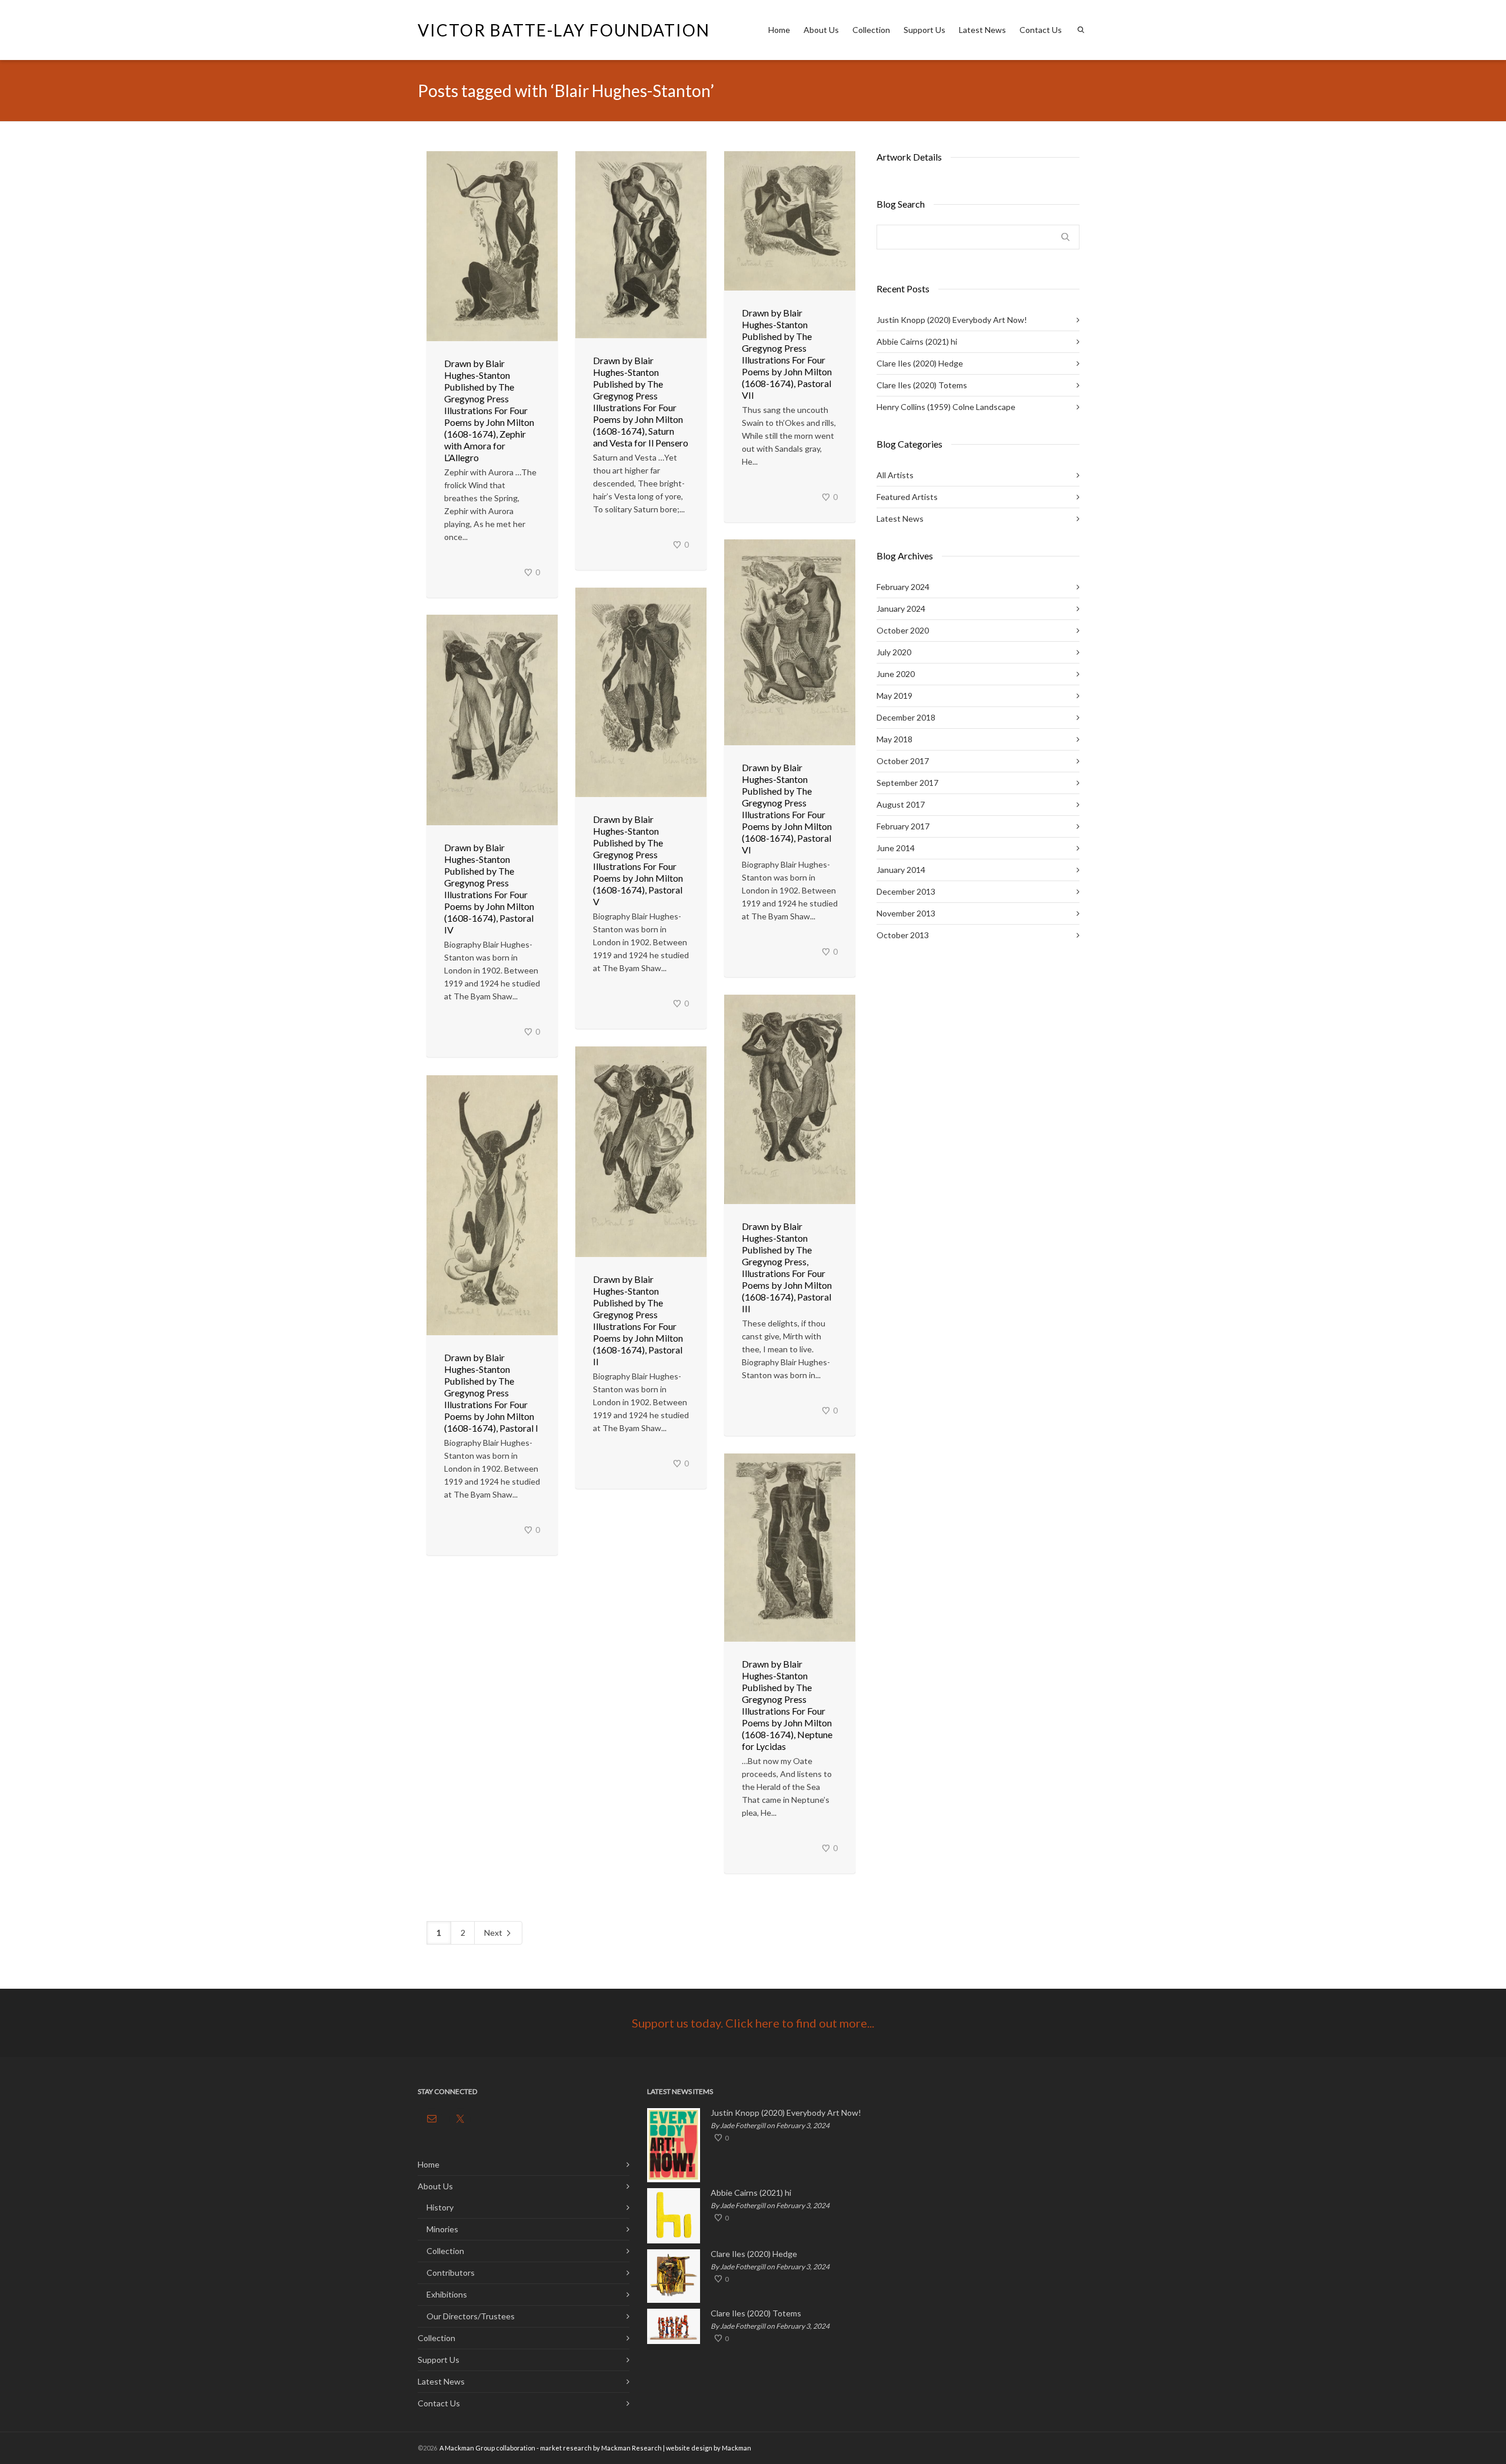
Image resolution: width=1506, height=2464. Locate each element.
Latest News (982, 30)
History (440, 2207)
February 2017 (903, 826)
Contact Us (1041, 30)
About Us (821, 30)
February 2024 (903, 587)
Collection (871, 30)
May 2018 (894, 739)
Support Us (924, 30)
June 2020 (896, 674)
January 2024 (901, 609)
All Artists (895, 475)
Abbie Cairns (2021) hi (917, 341)
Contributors (451, 2273)
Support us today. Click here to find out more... (753, 2023)
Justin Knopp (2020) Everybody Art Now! (952, 320)
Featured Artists (907, 497)
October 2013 (903, 935)
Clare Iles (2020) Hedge (920, 363)
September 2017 (907, 783)
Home (779, 30)
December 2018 (906, 717)
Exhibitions (447, 2294)
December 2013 (906, 891)
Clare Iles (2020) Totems (922, 385)
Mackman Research (632, 2448)
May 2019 (894, 696)
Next (494, 1933)
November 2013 (906, 913)
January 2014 (901, 870)
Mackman (737, 2448)
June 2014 (896, 848)
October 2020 (903, 630)
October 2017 (903, 761)
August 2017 (901, 804)
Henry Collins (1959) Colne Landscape (946, 407)
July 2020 (894, 652)
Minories (442, 2229)
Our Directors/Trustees (471, 2316)
